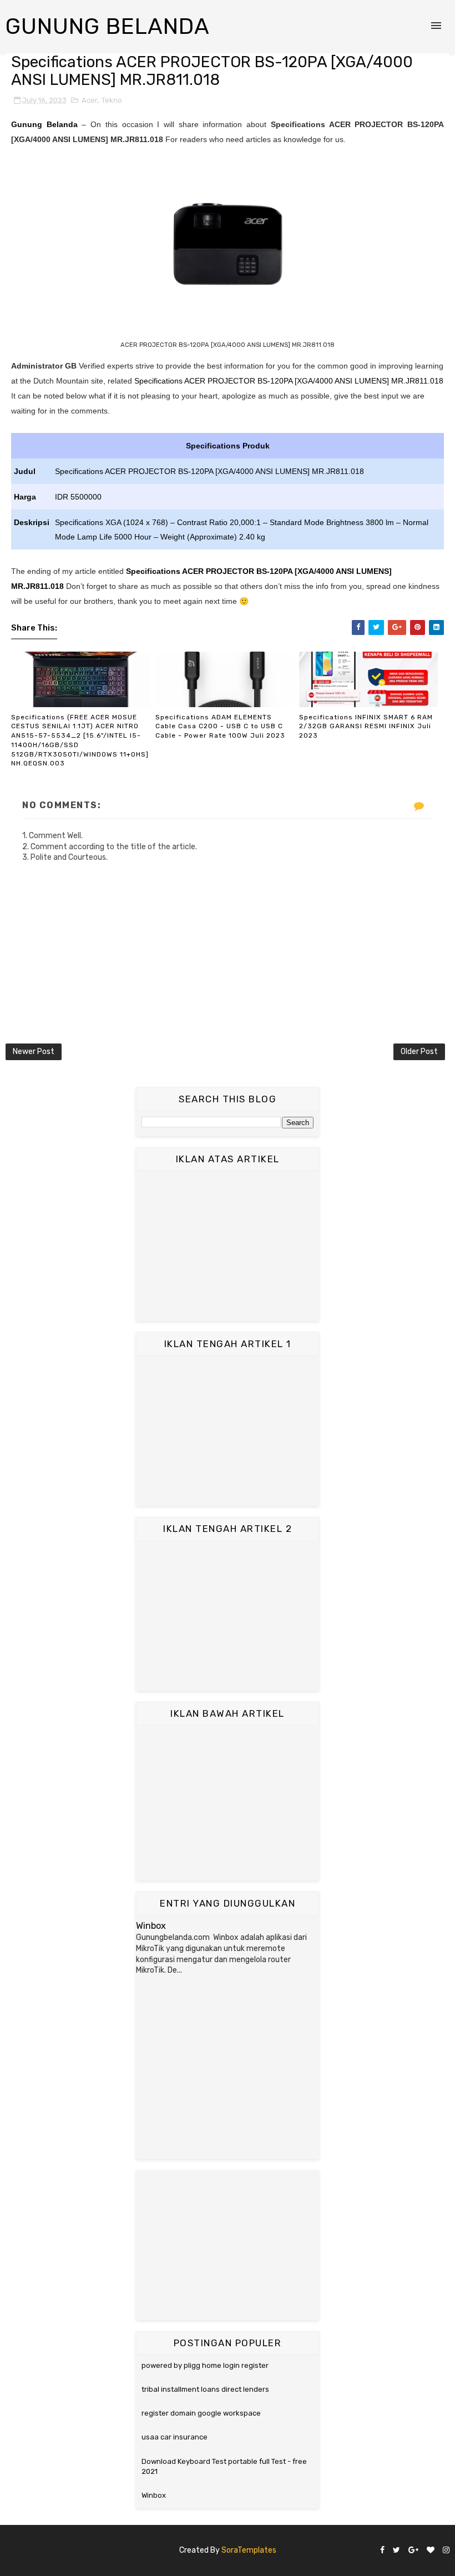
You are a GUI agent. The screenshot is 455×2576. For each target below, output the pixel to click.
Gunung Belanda (108, 26)
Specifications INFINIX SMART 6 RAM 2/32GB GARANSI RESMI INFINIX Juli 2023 (366, 727)
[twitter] (396, 2551)
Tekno (112, 100)
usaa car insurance (175, 2437)
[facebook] (382, 2551)
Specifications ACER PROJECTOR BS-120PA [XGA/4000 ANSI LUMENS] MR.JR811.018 (289, 381)
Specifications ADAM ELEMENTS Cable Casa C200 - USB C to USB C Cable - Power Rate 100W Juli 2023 (220, 727)
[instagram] (446, 2551)
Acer (89, 100)
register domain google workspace (201, 2413)
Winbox (151, 1926)
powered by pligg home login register (205, 2365)
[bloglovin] (431, 2551)
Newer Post (34, 1052)
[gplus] (413, 2551)
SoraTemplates (249, 2550)
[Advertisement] (228, 1246)
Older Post (419, 1052)
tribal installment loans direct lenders (205, 2389)
